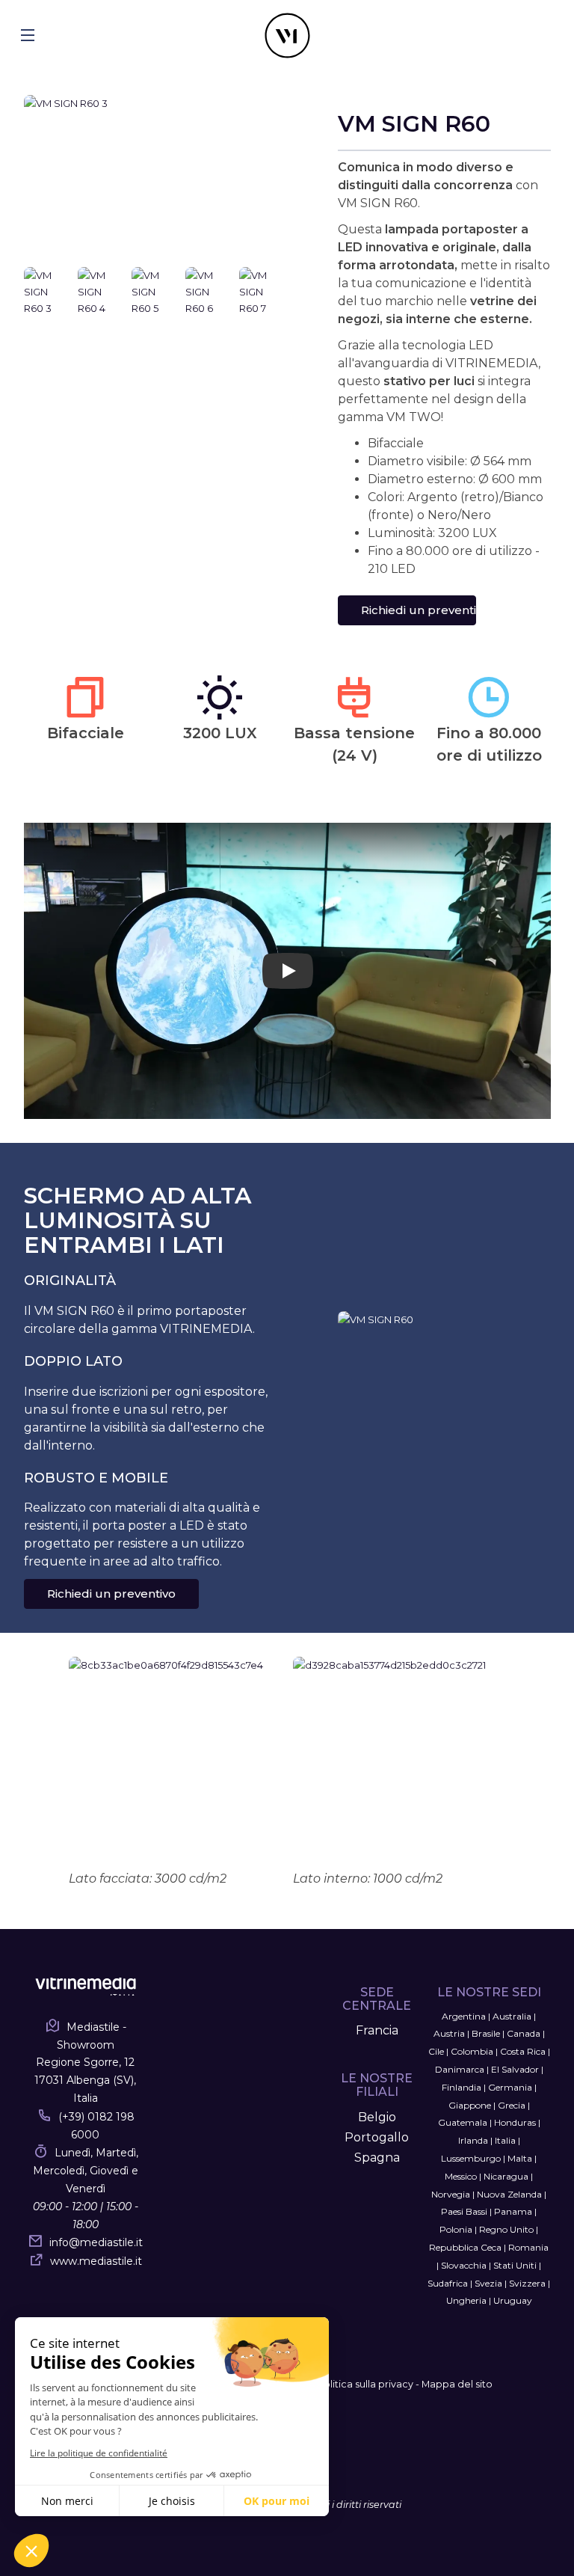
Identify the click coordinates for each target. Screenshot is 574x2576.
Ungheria (466, 2300)
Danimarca (460, 2069)
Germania (510, 2087)
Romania (528, 2247)
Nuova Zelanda (509, 2194)
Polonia (456, 2229)
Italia (505, 2140)
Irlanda (473, 2140)
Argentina (464, 2016)
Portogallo (377, 2137)
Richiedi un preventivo (419, 610)
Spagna (377, 2158)
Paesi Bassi (464, 2211)
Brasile (486, 2033)
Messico (461, 2176)
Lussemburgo (471, 2158)
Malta (520, 2158)
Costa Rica (523, 2051)
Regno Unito (506, 2229)
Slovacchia (464, 2265)
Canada (524, 2033)
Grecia (512, 2105)
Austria (449, 2033)
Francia (377, 2030)
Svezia (488, 2283)
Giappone (470, 2105)
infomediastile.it (96, 2242)
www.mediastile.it (96, 2261)
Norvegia (451, 2194)
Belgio (377, 2117)
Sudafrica (448, 2283)
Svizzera (527, 2283)
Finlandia (462, 2087)
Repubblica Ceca (465, 2247)
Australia (512, 2016)
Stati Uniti (515, 2265)
